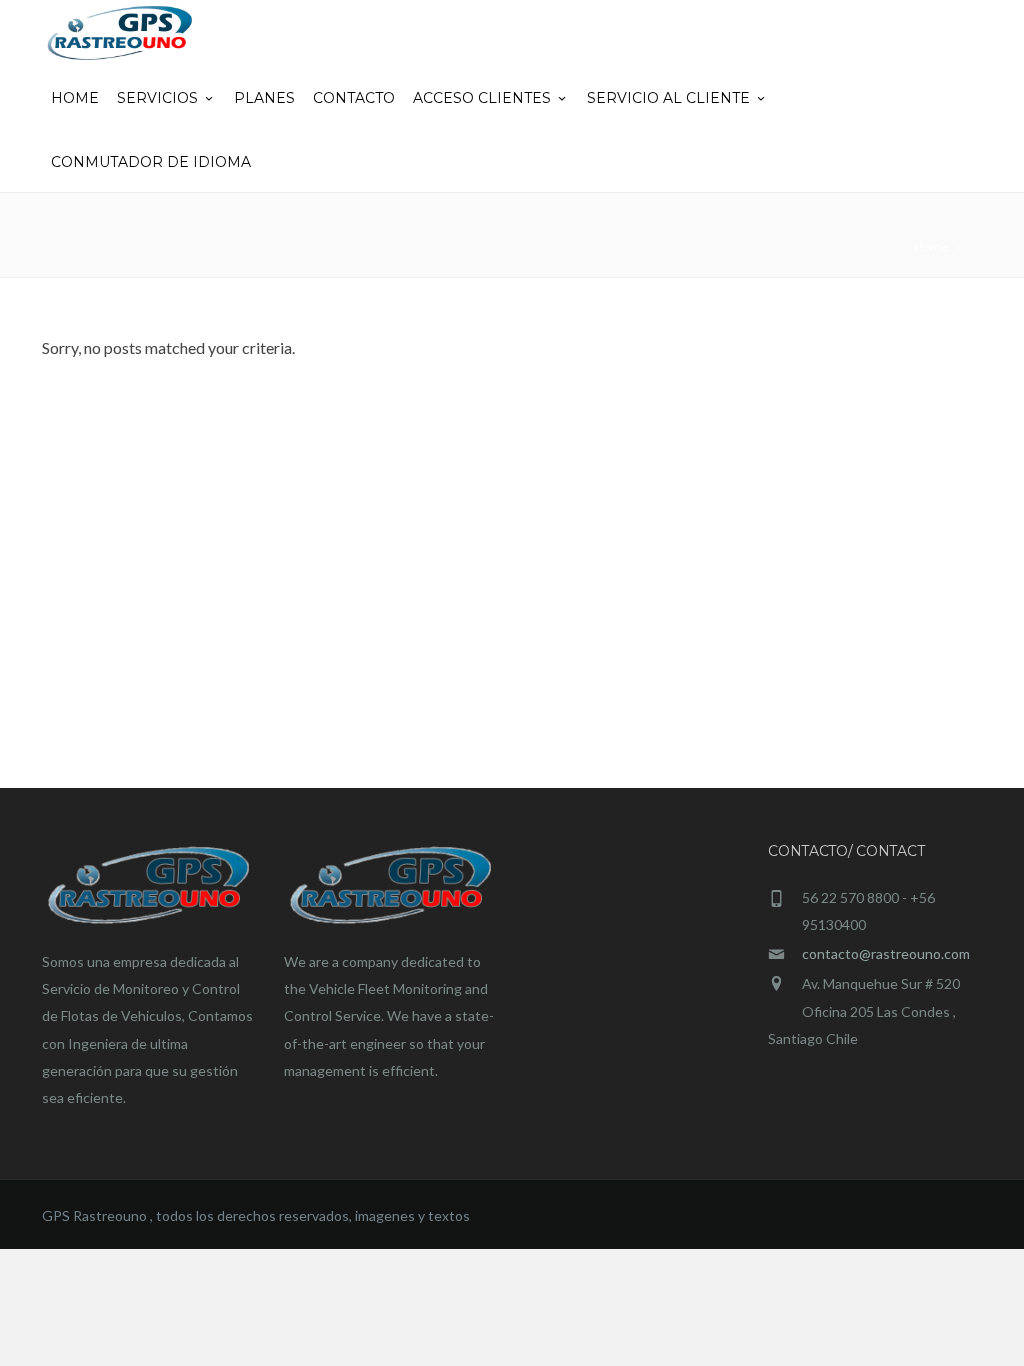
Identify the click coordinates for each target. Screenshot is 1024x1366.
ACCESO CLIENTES (482, 98)
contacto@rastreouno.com (886, 953)
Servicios (157, 98)
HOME (75, 98)
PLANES (264, 98)
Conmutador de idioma (151, 162)
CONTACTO (354, 98)
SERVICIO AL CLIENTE (668, 98)
